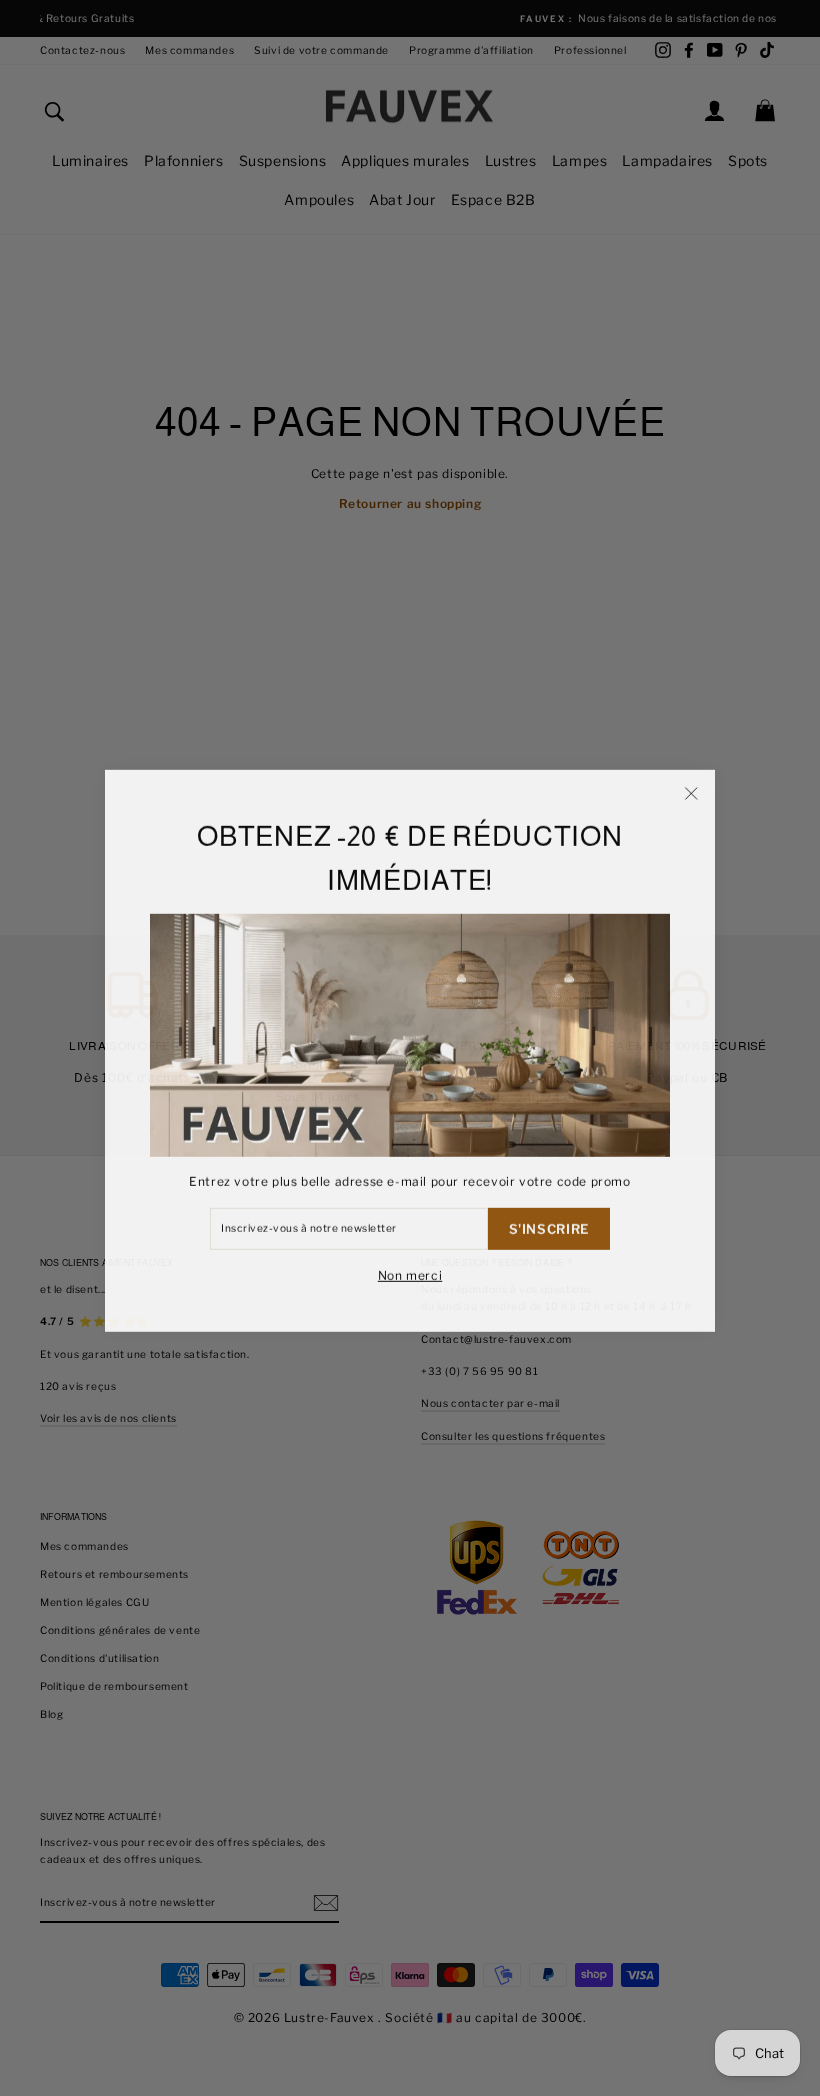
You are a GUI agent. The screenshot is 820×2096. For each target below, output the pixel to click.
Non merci (410, 1272)
